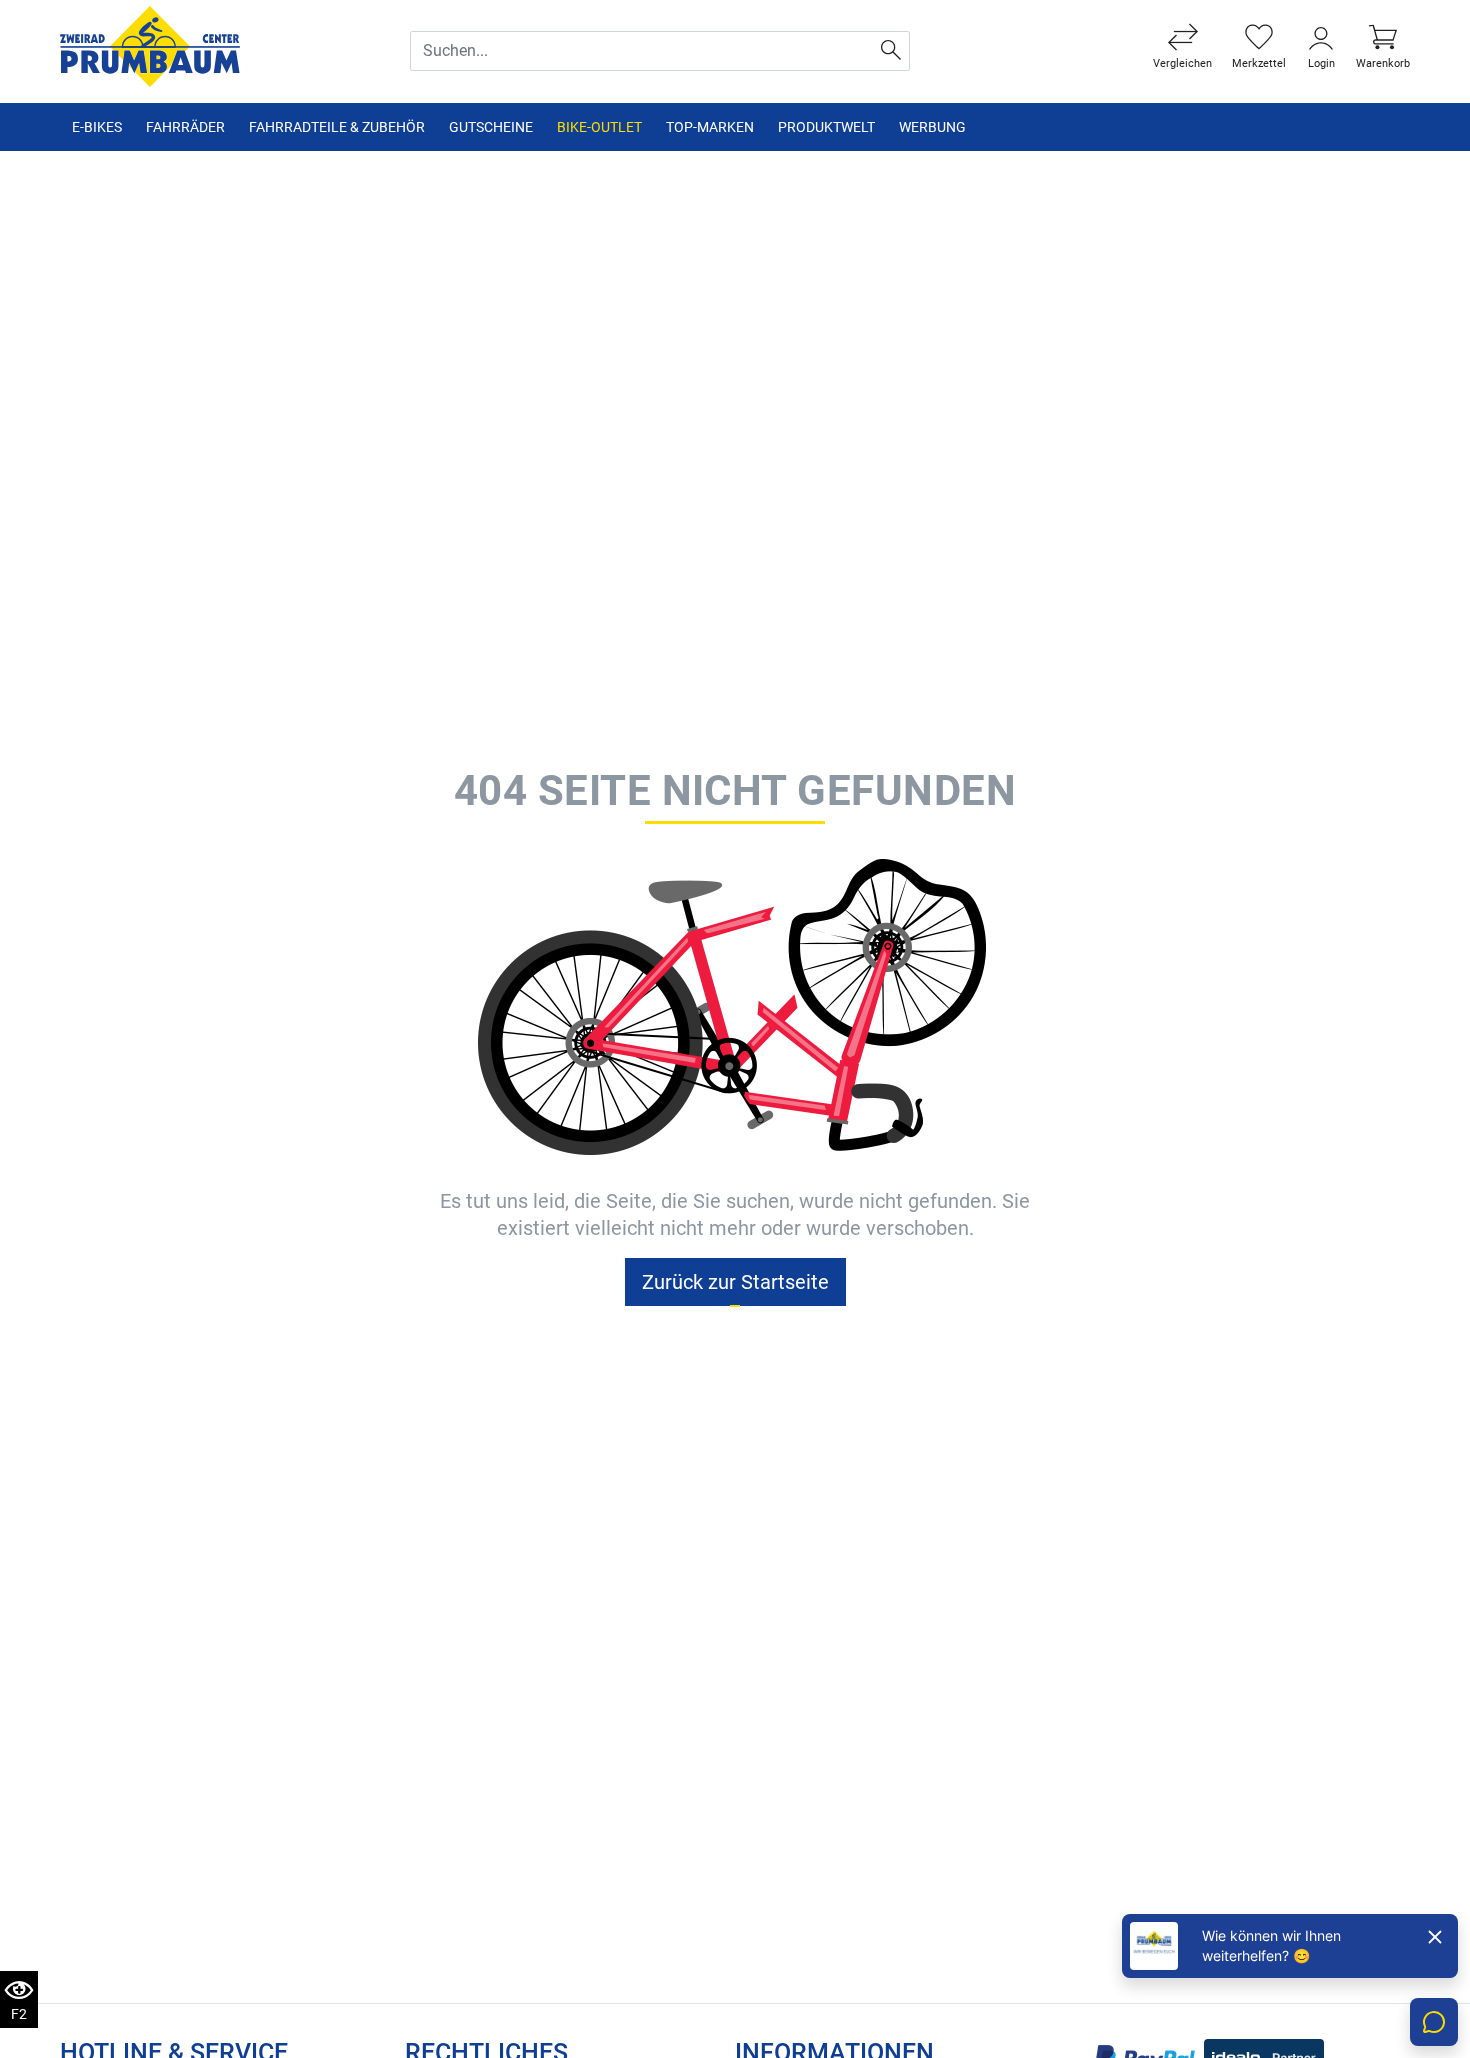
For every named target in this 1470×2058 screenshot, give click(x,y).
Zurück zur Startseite (735, 1282)
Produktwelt (826, 127)
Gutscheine (491, 127)
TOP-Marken (710, 127)
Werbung (932, 127)
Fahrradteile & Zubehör (337, 127)
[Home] (150, 45)
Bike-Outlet (599, 127)
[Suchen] (891, 51)
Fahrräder (185, 127)
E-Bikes (97, 127)
